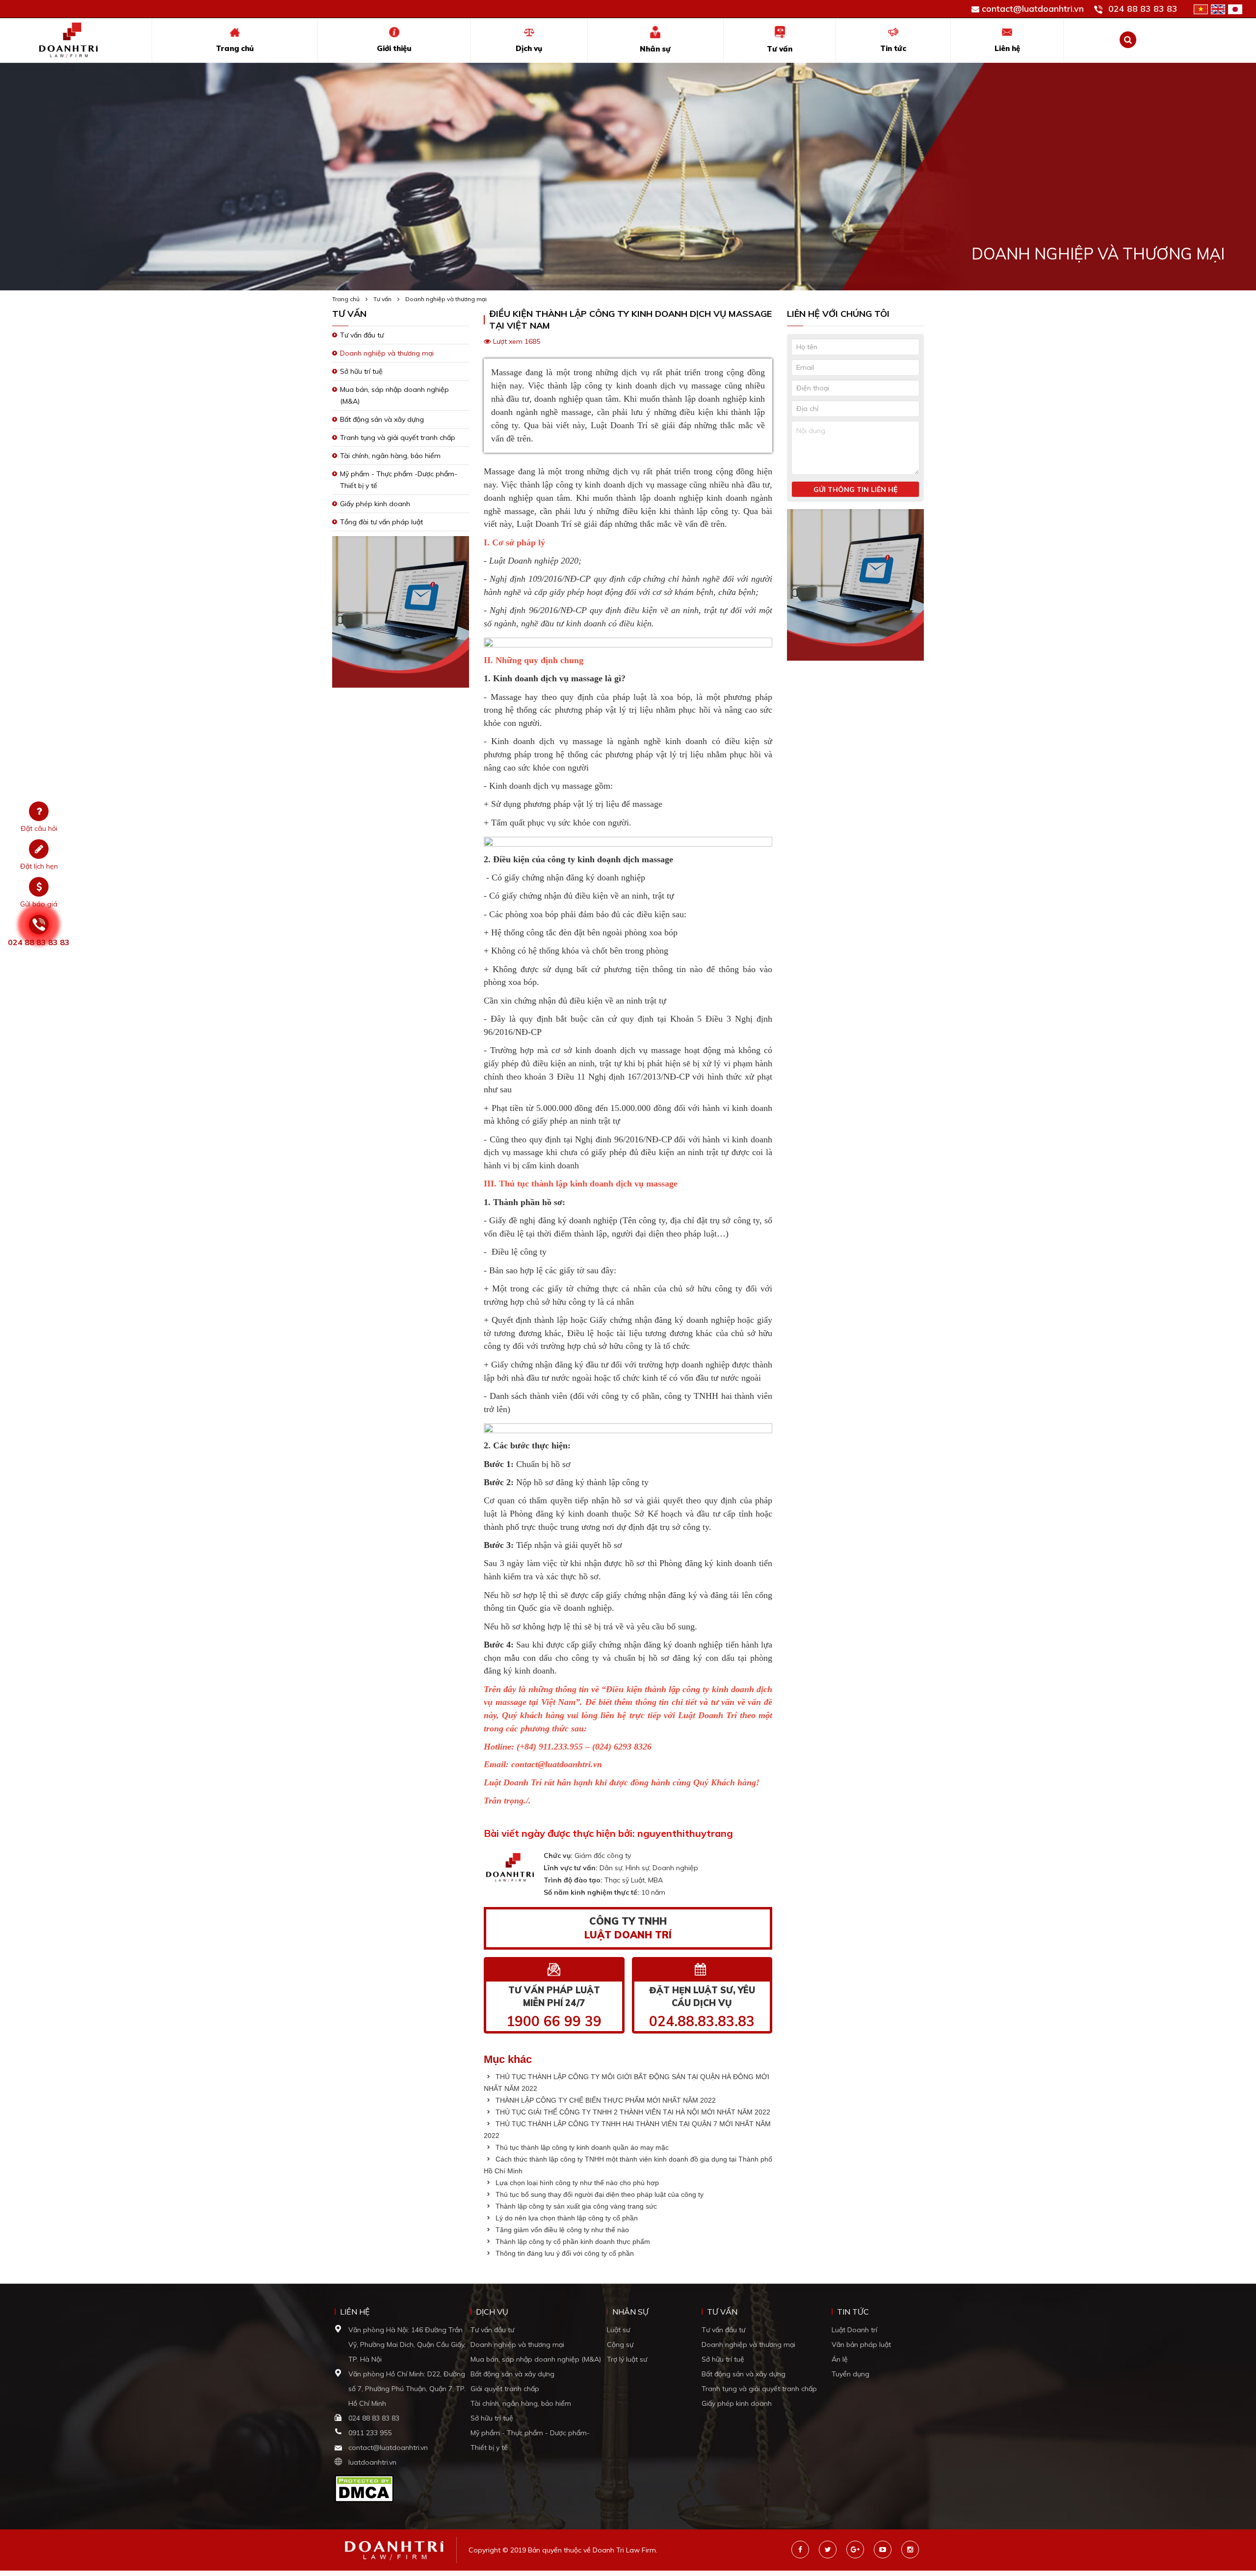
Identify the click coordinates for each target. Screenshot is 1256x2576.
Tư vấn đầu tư (362, 335)
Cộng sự (620, 2344)
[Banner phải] (855, 588)
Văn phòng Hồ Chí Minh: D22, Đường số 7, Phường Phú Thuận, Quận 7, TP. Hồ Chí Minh (407, 2389)
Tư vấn (780, 49)
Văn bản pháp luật (861, 2344)
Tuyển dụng (850, 2374)
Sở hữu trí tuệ (361, 371)
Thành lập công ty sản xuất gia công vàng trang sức (575, 2206)
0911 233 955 (370, 2433)
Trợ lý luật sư (627, 2359)
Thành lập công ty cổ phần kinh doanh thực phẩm (572, 2241)
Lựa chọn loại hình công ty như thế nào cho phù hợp (576, 2183)
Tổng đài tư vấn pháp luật (381, 522)
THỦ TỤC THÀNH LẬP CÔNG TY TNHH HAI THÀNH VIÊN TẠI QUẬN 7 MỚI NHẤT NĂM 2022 (627, 2130)
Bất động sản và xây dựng (382, 419)
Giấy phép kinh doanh (375, 504)
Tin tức (893, 48)
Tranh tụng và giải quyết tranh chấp (398, 438)
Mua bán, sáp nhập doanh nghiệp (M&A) (536, 2359)
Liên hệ (1007, 48)
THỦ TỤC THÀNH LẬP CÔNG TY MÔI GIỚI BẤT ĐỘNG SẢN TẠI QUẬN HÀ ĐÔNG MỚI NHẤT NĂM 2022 (627, 2083)
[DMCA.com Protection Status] (364, 2488)
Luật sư (618, 2330)
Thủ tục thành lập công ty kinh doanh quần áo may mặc (581, 2147)
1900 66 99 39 (554, 2021)
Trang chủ (235, 48)
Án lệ (840, 2359)
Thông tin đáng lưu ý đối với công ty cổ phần (564, 2253)
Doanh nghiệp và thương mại (446, 299)
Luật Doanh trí (854, 2330)
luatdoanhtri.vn (372, 2462)
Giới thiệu (394, 48)
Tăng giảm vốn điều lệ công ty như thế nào (561, 2230)
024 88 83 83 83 (1143, 9)
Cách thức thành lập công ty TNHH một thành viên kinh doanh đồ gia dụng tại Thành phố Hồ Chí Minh (628, 2165)
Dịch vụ (529, 48)
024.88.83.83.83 (702, 2021)
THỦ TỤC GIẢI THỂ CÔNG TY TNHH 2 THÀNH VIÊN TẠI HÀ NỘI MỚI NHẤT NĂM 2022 (632, 2112)
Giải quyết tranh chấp (505, 2389)
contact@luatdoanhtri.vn (1033, 9)
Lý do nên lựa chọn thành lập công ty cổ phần (566, 2218)
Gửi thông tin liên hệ (855, 489)
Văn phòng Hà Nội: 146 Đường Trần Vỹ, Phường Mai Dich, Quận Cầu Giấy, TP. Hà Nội (407, 2344)
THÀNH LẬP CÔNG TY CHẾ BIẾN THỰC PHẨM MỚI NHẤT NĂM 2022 (605, 2100)
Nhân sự (655, 49)
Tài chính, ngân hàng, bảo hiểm (390, 456)
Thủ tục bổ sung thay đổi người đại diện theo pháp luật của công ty (599, 2194)
